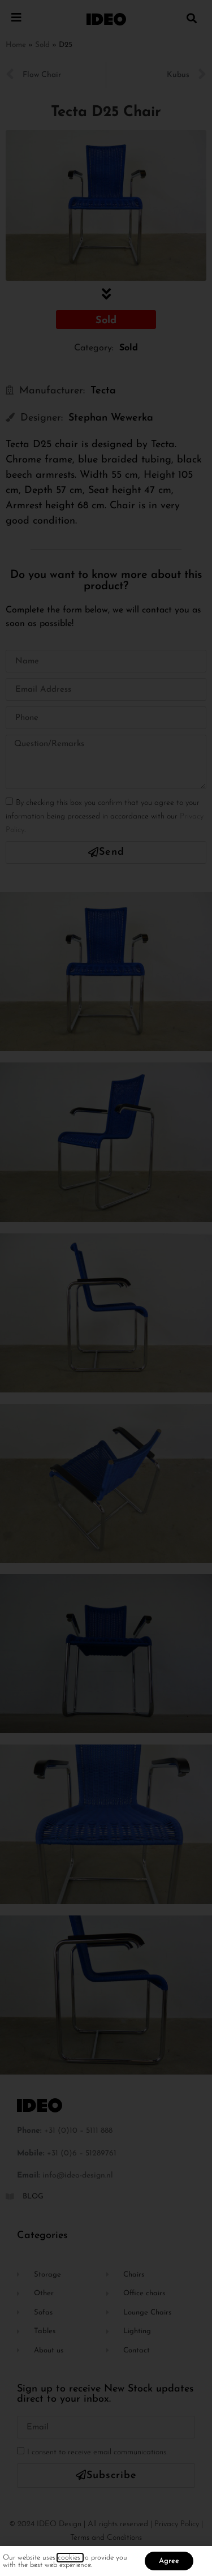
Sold (42, 45)
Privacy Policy (177, 2524)
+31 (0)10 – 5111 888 (78, 2131)
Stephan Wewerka (111, 418)
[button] (191, 18)
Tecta (103, 391)
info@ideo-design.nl (78, 2176)
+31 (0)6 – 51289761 (82, 2153)
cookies (70, 2558)
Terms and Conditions (106, 2538)
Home (16, 45)
